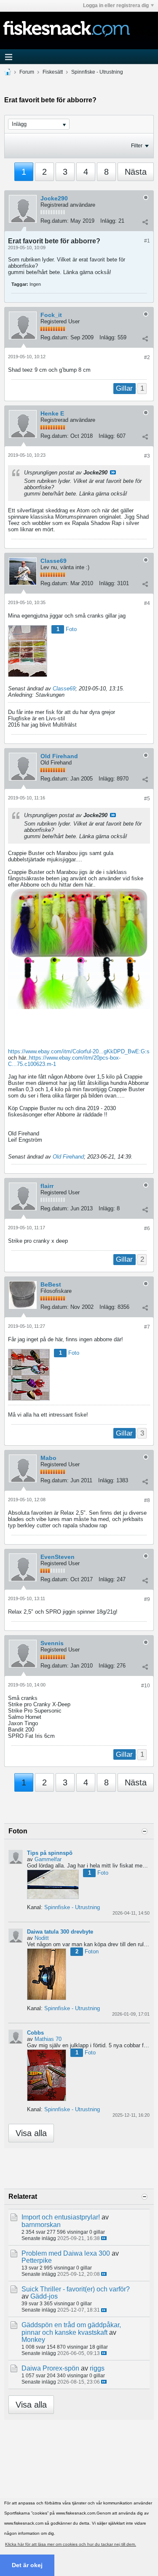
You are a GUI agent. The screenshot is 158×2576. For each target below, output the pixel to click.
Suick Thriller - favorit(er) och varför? (76, 2289)
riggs (97, 2368)
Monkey (33, 2340)
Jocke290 (54, 198)
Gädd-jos (44, 2296)
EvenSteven (58, 1557)
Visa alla (31, 2133)
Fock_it (51, 315)
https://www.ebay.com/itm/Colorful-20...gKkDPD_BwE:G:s (79, 1051)
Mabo (48, 1458)
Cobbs (35, 2033)
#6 (147, 1228)
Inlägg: (108, 221)
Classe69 (54, 561)
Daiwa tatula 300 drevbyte (60, 1932)
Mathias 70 (48, 2039)
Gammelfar (48, 1859)
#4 (147, 603)
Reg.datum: (55, 221)
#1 (147, 241)
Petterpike (37, 2260)
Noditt (42, 1938)
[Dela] (145, 222)
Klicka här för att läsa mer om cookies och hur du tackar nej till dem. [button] (71, 2544)
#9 (147, 1599)
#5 (147, 799)
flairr (47, 1186)
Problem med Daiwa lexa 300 (66, 2253)
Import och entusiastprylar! (61, 2217)
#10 (146, 1686)
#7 (147, 1327)
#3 (147, 456)
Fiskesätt (53, 72)
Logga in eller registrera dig (116, 5)
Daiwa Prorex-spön (50, 2368)
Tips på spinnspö (50, 1853)
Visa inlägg (113, 472)
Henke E (52, 413)
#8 (147, 1500)
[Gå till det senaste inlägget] (104, 2238)
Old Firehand (59, 756)
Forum (27, 72)
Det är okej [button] (27, 2565)
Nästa (136, 172)
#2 (147, 357)
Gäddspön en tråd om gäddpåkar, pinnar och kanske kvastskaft (71, 2328)
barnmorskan (41, 2225)
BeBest (51, 1284)
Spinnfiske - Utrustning (97, 72)
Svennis (52, 1643)
